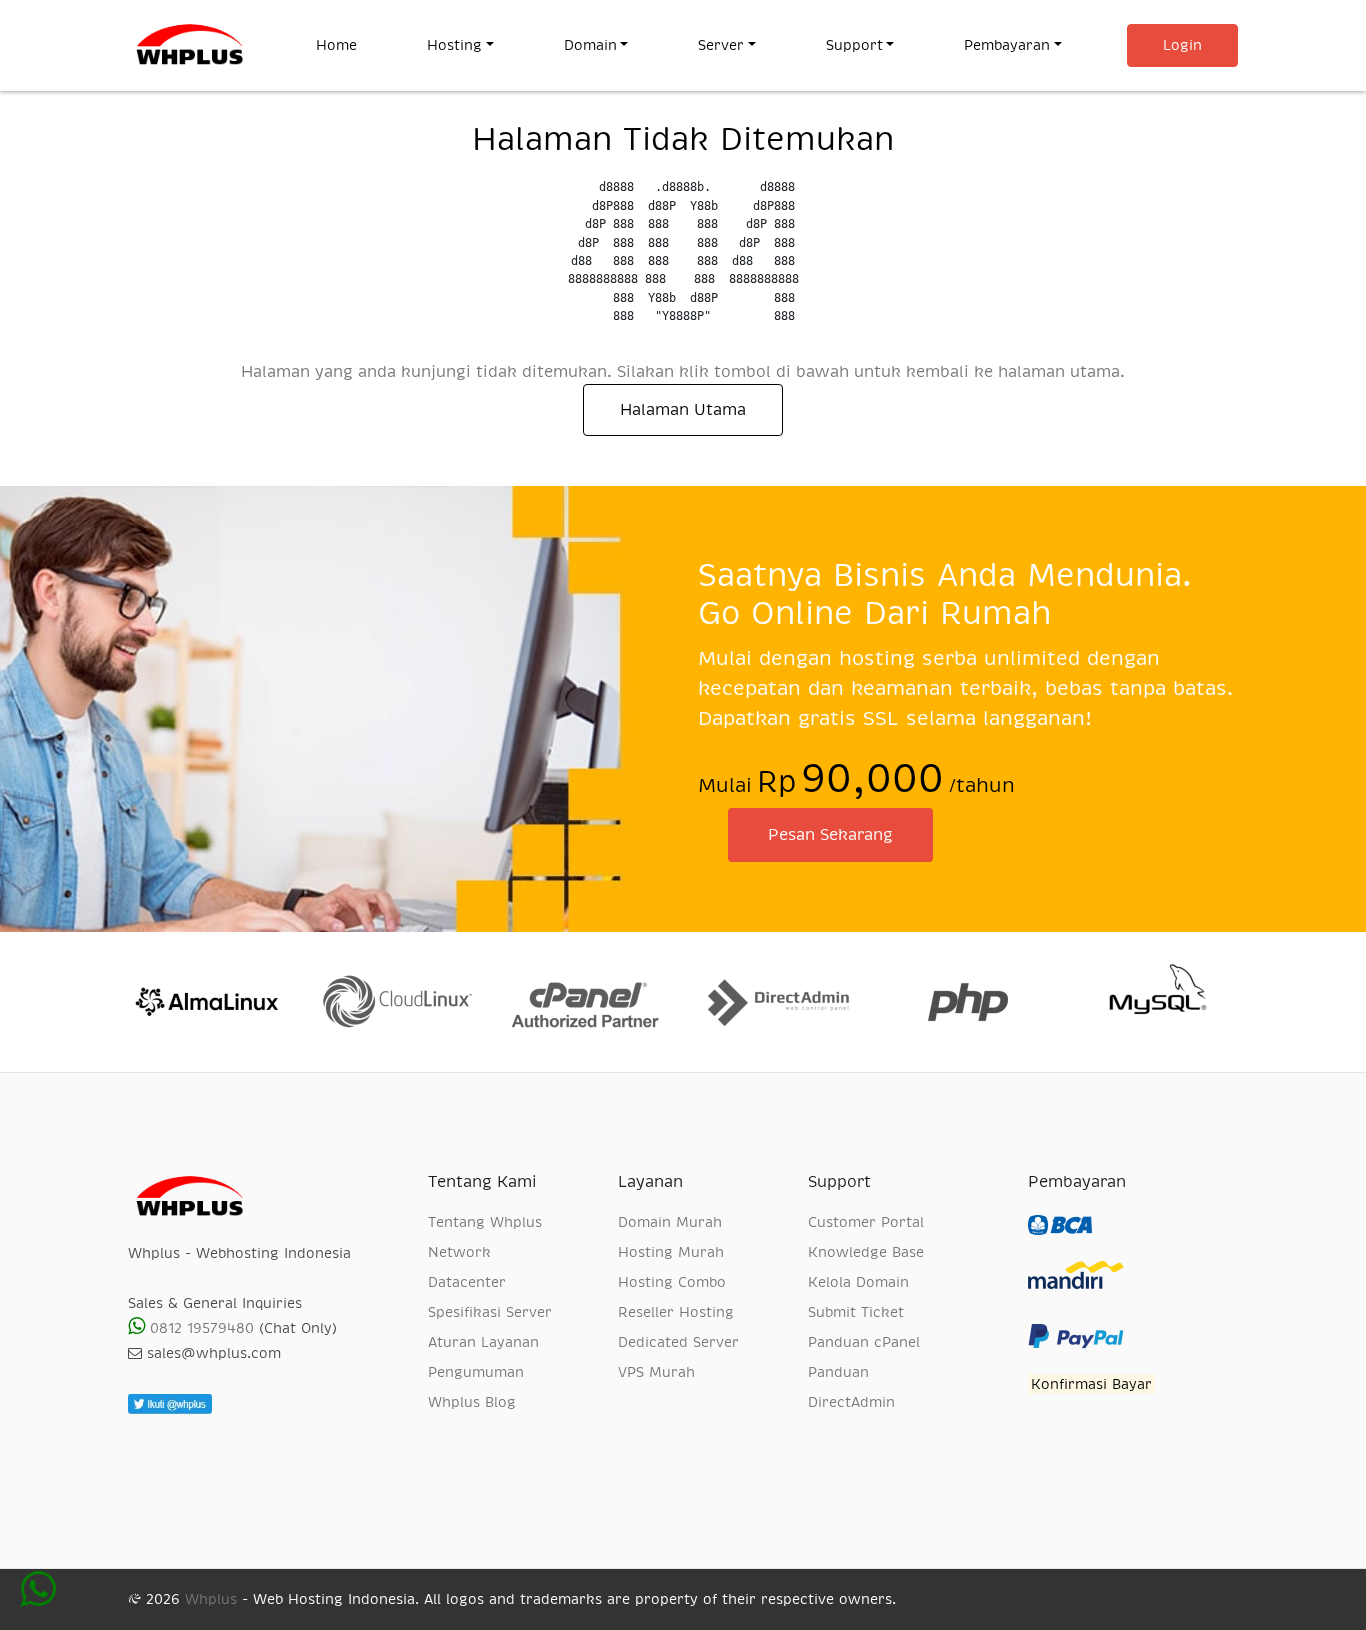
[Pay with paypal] (1076, 1354)
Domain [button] (590, 45)
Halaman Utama (683, 410)
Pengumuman (476, 1372)
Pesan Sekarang (830, 835)
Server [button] (721, 45)
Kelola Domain (858, 1282)
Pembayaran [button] (1007, 45)
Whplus (211, 1599)
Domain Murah (670, 1222)
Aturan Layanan (483, 1342)
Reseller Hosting (676, 1312)
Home (354, 44)
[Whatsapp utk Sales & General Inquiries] (38, 1599)
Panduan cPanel (864, 1342)
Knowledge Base (866, 1252)
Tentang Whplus (485, 1222)
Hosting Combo (672, 1282)
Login (1182, 45)
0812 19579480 (199, 1328)
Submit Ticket (856, 1312)
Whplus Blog (472, 1402)
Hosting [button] (454, 45)
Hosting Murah (671, 1252)
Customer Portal (866, 1222)
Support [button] (854, 45)
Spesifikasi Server (490, 1312)
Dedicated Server (678, 1342)
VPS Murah (656, 1372)
